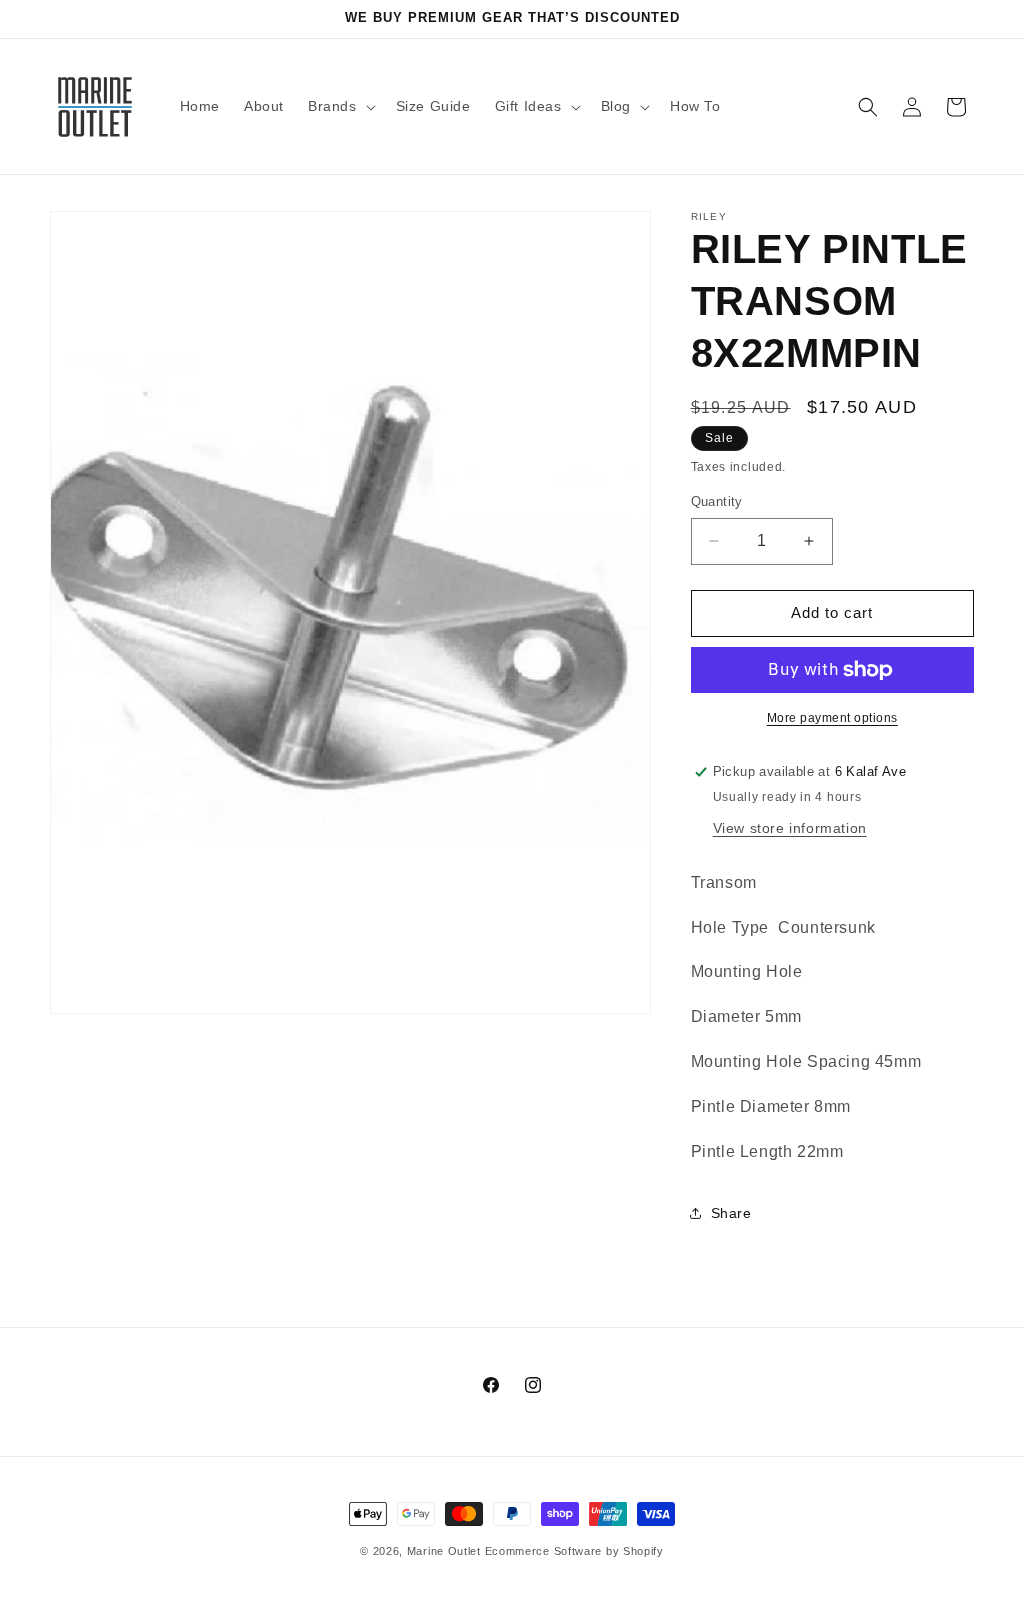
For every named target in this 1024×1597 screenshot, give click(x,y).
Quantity (717, 501)
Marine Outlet (444, 1551)
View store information (790, 828)
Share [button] (731, 1213)
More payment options (832, 718)
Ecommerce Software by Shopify (574, 1551)
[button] (340, 106)
